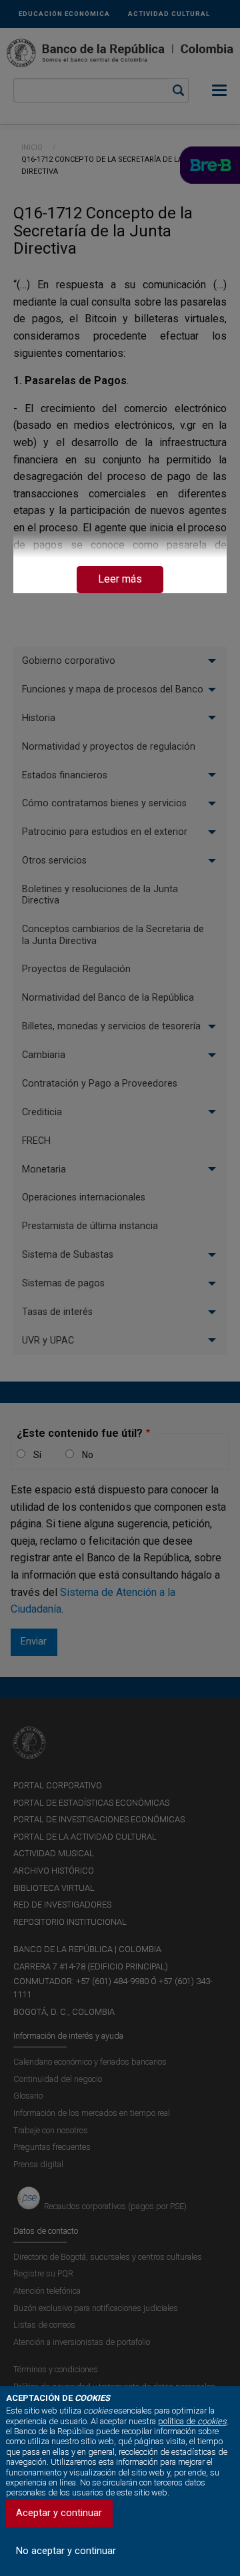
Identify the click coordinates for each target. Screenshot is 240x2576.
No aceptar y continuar (66, 2551)
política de (192, 2421)
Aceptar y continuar (59, 2513)
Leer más (120, 579)
